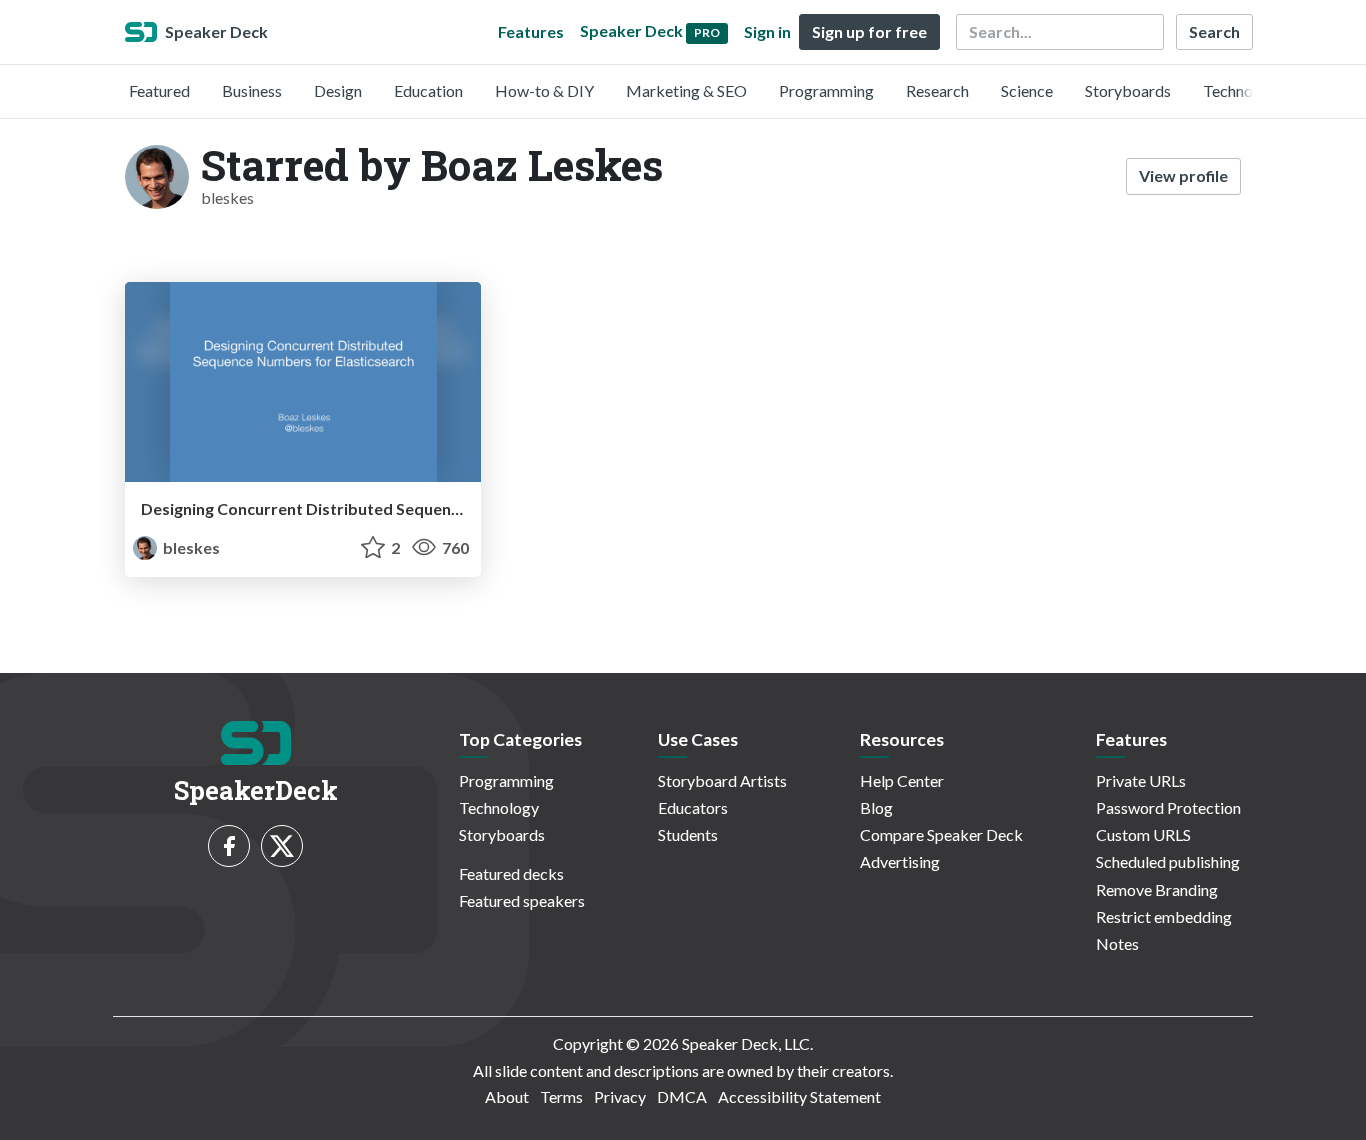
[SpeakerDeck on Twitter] (282, 846)
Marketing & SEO (686, 90)
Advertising (900, 861)
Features (531, 31)
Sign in (767, 31)
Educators (693, 807)
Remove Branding (1157, 889)
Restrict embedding (1164, 916)
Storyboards (1128, 90)
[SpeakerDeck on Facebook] (229, 846)
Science (1027, 90)
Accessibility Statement (799, 1096)
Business (252, 90)
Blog (876, 807)
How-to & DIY (544, 90)
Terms (561, 1096)
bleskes (190, 547)
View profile (1183, 175)
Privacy (620, 1096)
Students (688, 834)
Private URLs (1141, 780)
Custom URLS (1143, 834)
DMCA (682, 1096)
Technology (1243, 90)
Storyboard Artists (722, 780)
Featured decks (511, 873)
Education (428, 90)
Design (338, 90)
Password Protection (1168, 807)
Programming (826, 90)
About (507, 1096)
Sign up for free (869, 31)
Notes (1117, 943)
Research (937, 90)
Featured (159, 90)
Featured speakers (522, 900)
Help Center (902, 780)
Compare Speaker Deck (941, 834)
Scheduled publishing (1168, 861)
